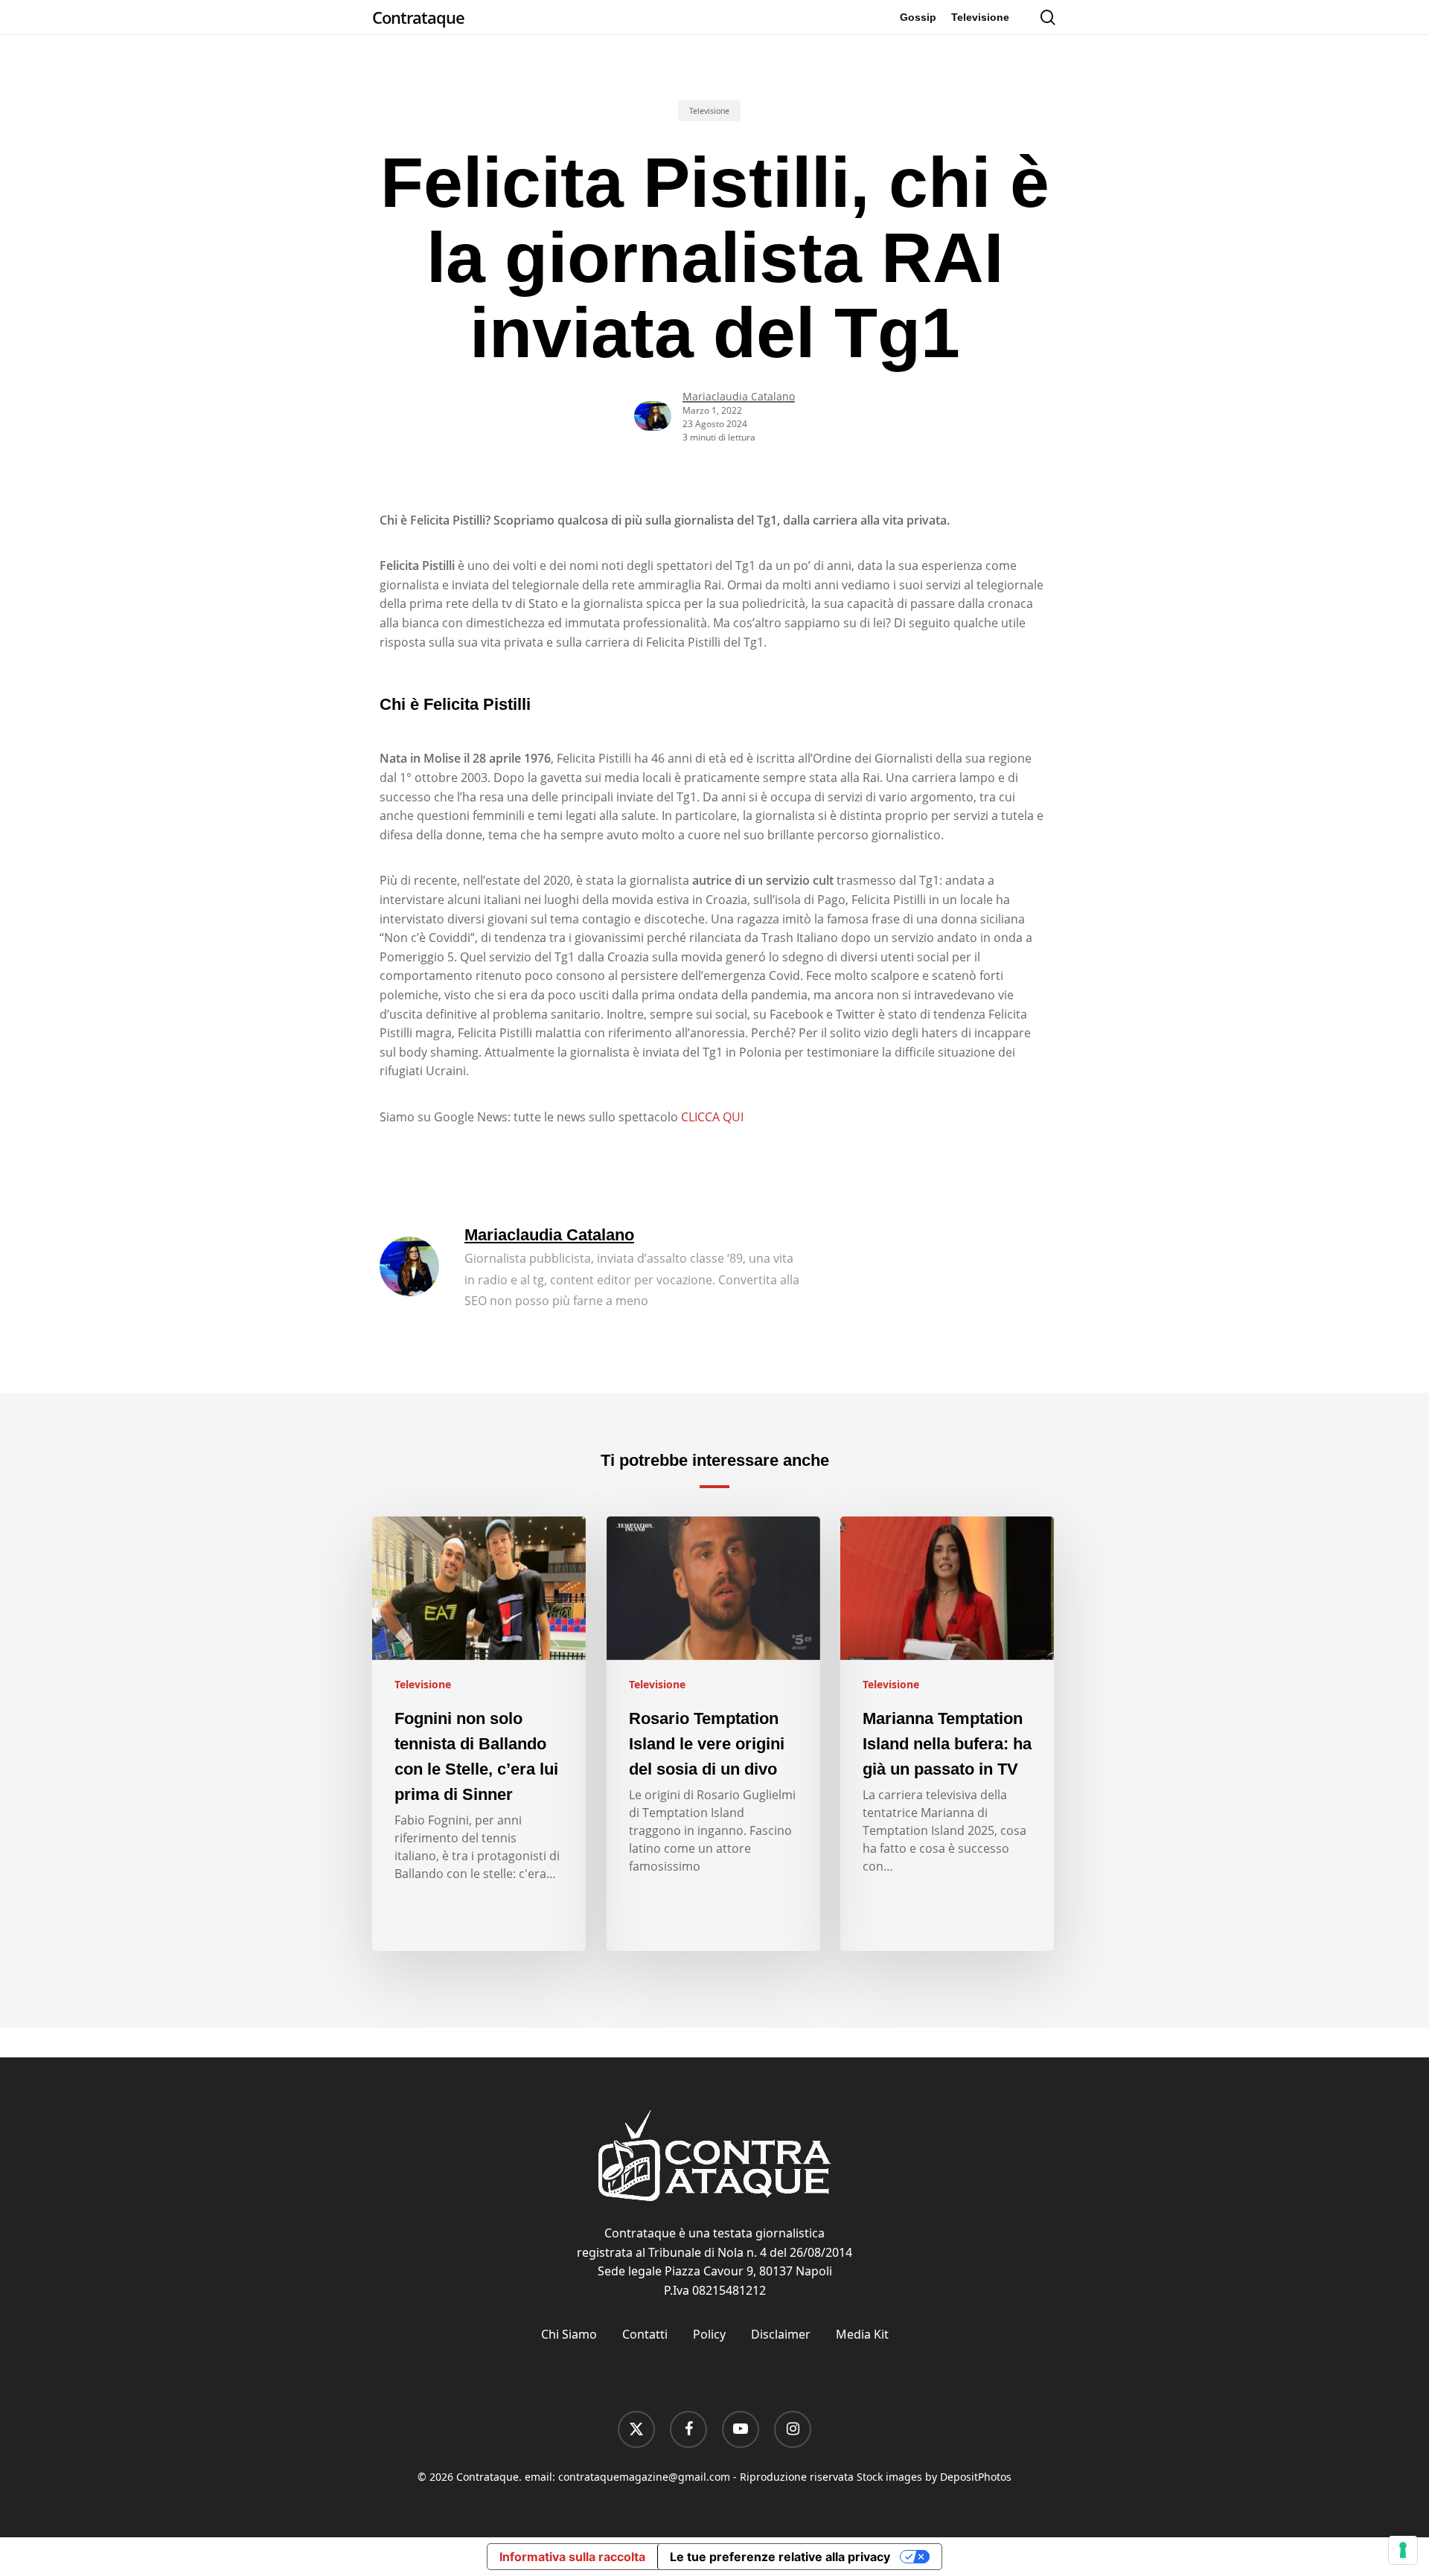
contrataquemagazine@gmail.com (644, 2477)
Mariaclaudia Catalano (739, 396)
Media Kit (862, 2334)
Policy (709, 2334)
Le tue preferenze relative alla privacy (780, 2557)
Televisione (709, 111)
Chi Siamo (569, 2334)
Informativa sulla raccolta (572, 2557)
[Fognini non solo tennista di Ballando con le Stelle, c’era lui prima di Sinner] (479, 1734)
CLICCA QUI (712, 1117)
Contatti (645, 2334)
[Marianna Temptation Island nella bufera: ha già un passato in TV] (947, 1734)
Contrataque (418, 17)
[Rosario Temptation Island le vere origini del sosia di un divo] (713, 1734)
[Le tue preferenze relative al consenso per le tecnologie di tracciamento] (1403, 2550)
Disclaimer (781, 2334)
